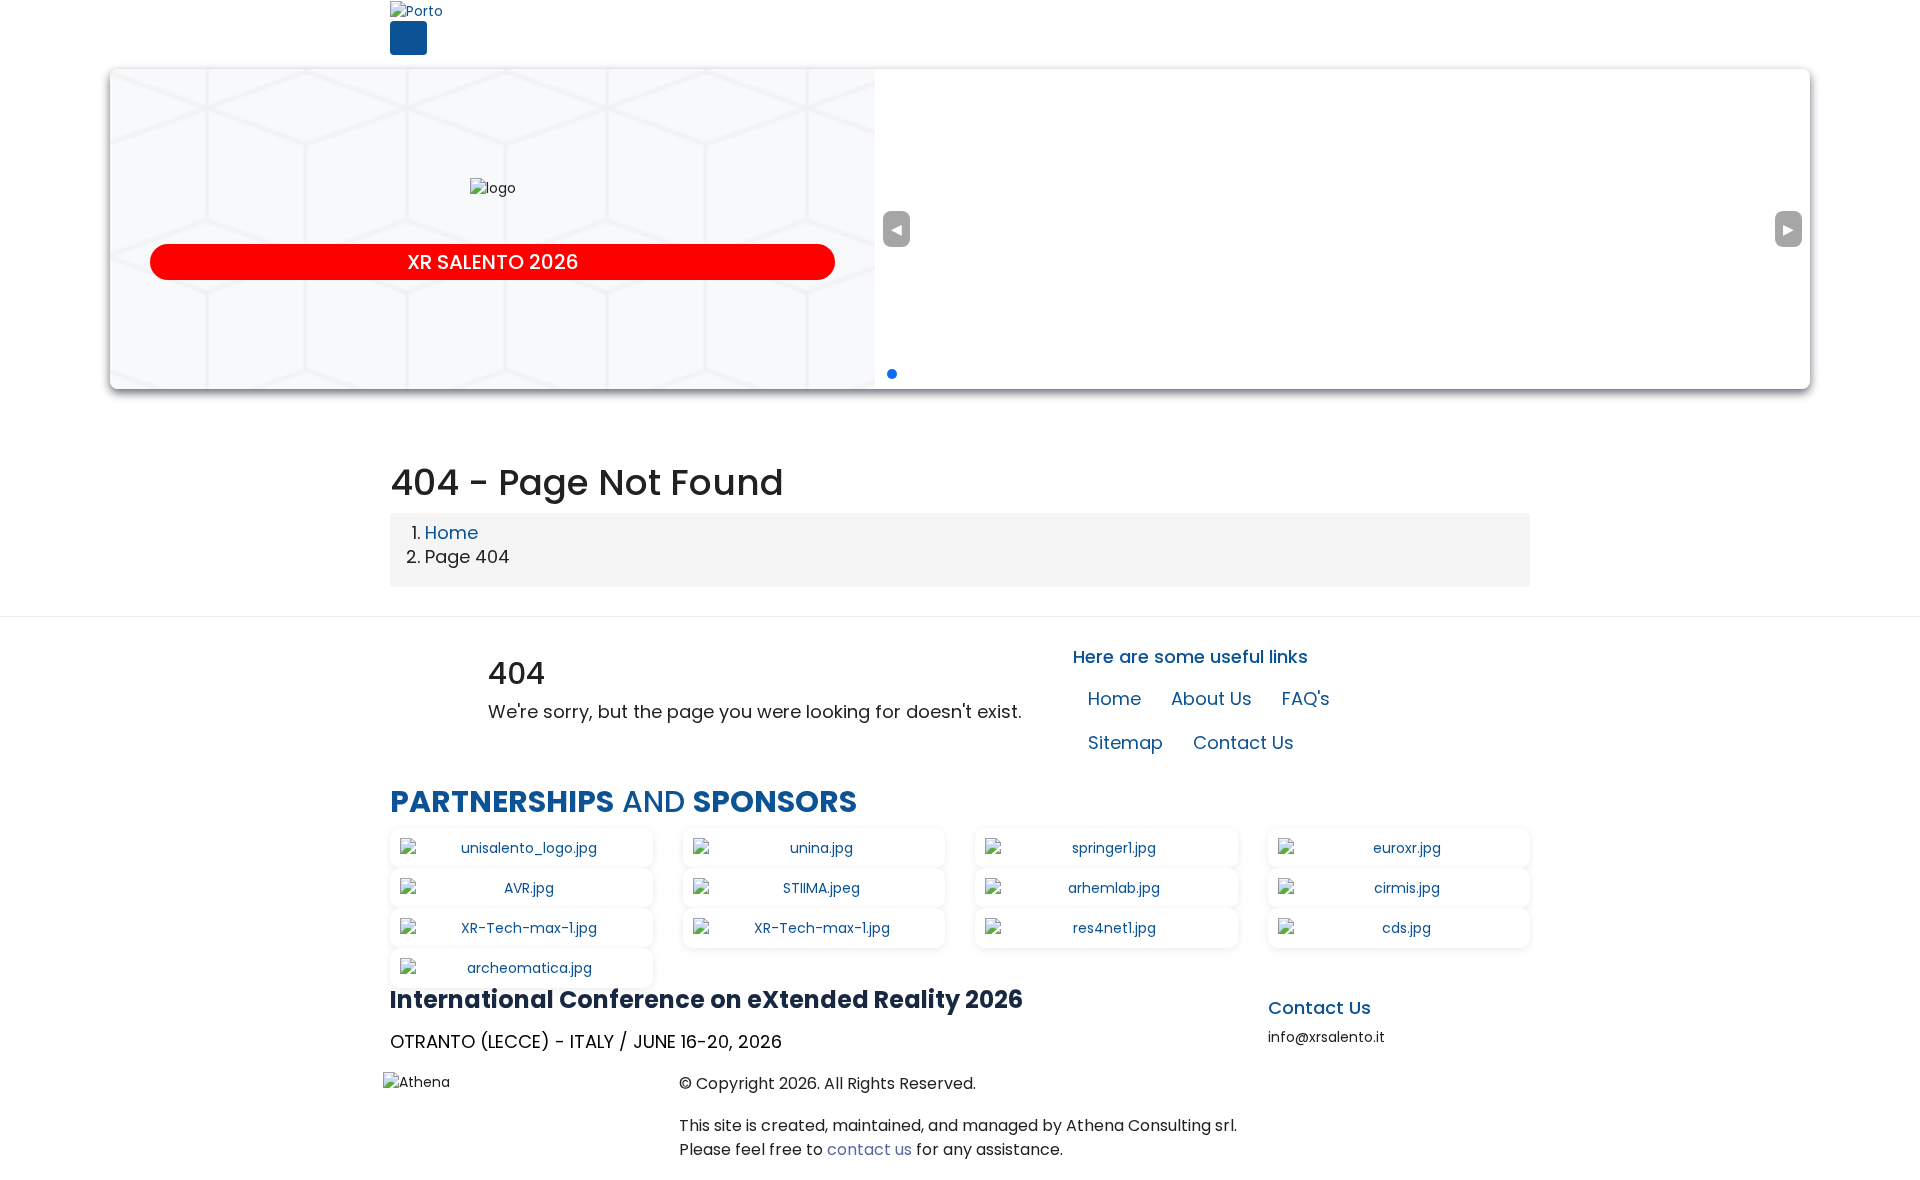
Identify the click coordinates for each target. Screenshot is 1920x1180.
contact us (869, 1149)
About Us (1211, 698)
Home (451, 532)
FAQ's (1306, 698)
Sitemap (1125, 742)
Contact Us (1243, 742)
